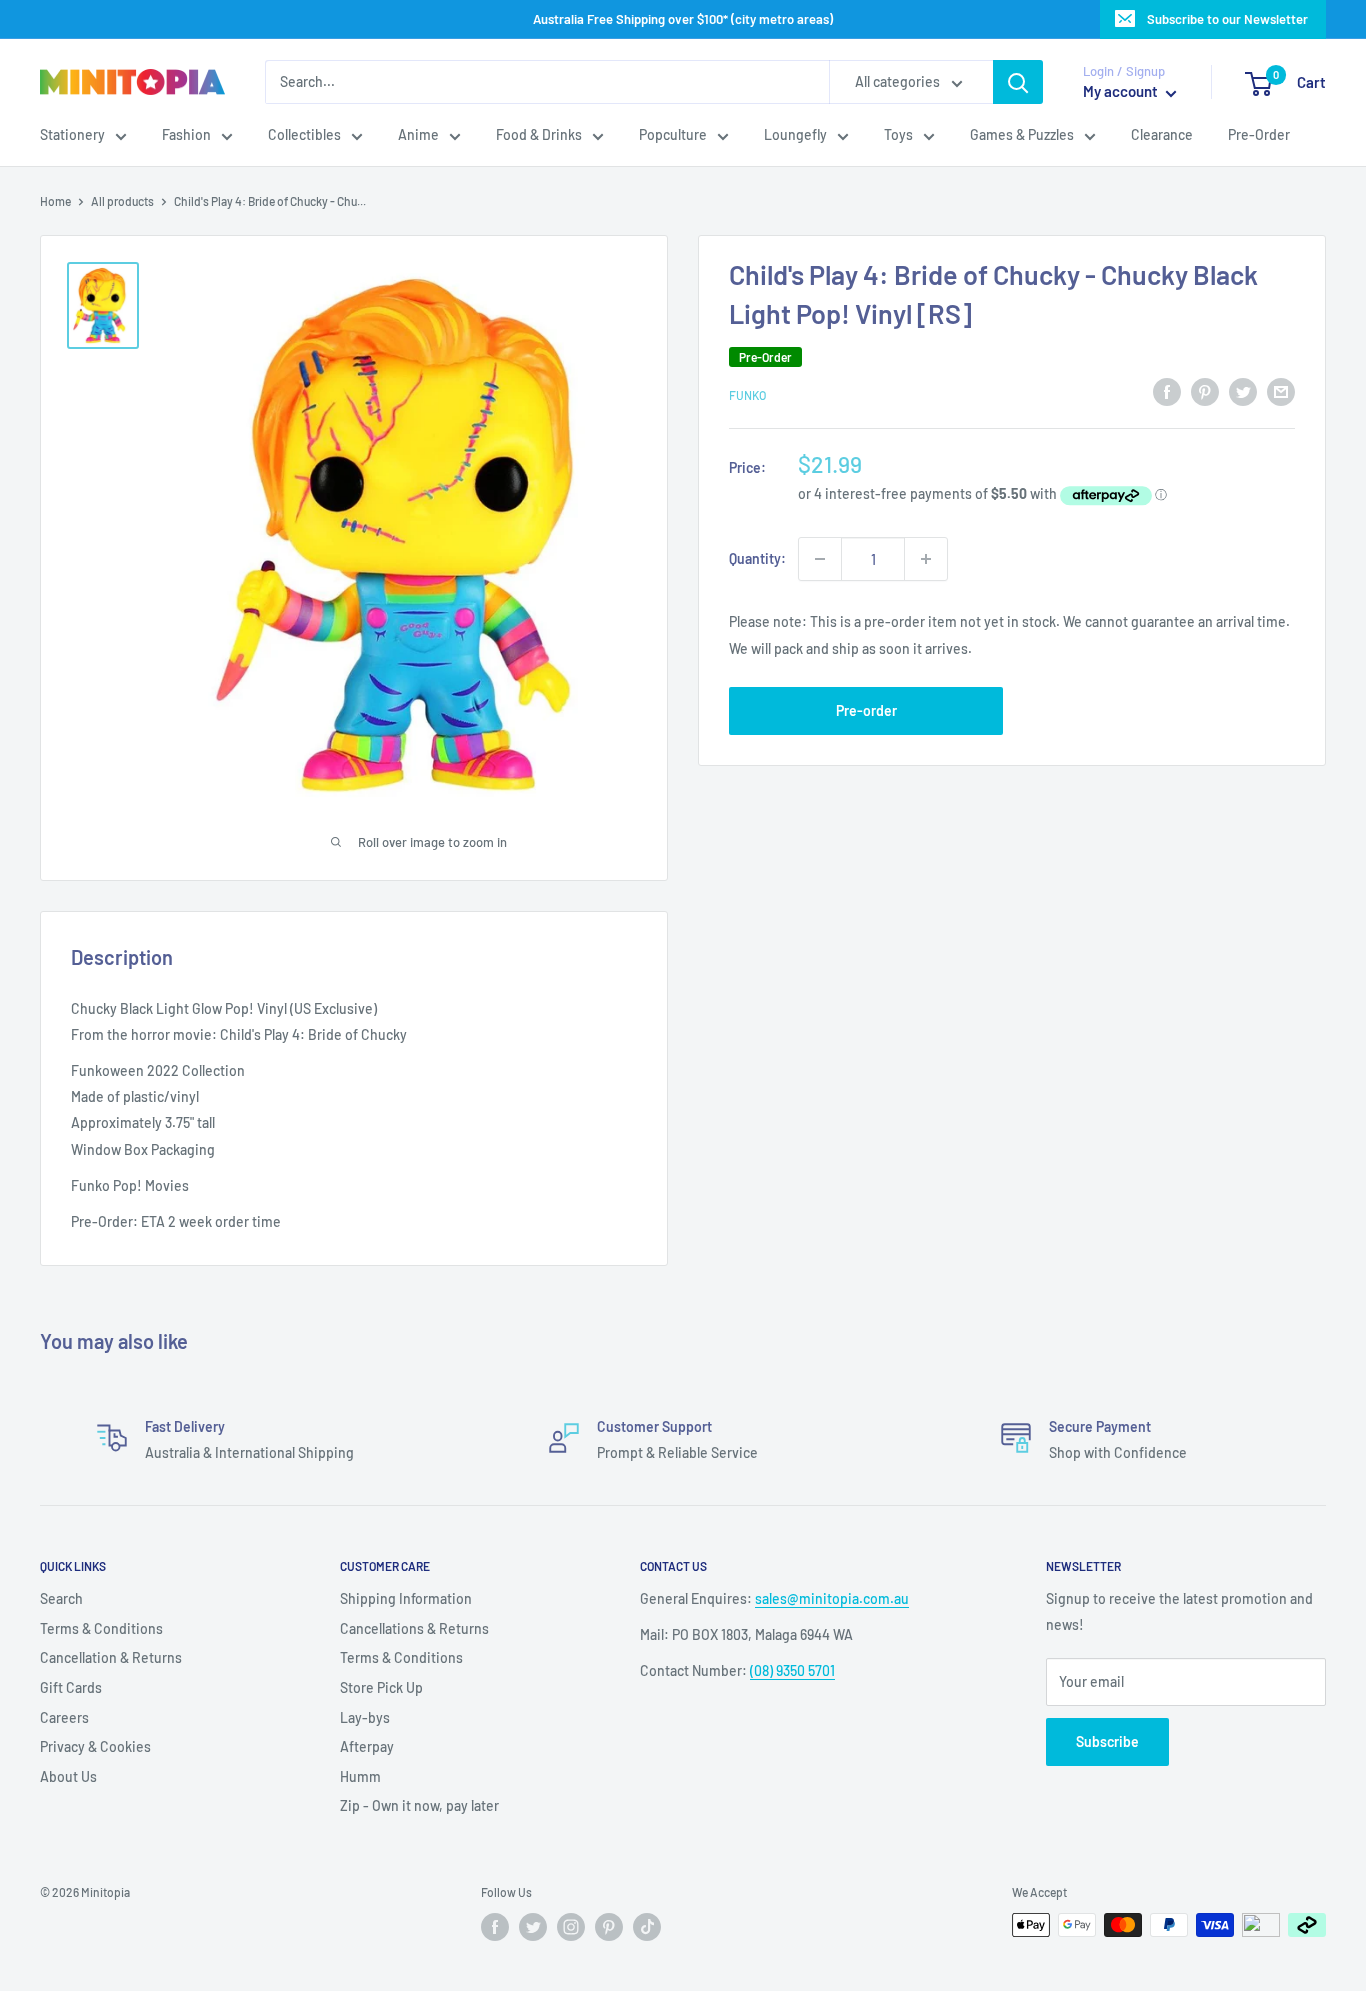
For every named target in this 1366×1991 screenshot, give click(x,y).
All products (122, 201)
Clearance (1162, 135)
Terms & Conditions (101, 1628)
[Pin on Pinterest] (1205, 391)
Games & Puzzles (1022, 135)
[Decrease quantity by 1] (820, 559)
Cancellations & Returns (414, 1628)
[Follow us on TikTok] (647, 1927)
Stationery (72, 135)
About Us (68, 1776)
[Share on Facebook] (1167, 391)
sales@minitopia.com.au (832, 1598)
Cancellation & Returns (111, 1657)
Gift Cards (71, 1687)
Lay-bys (365, 1717)
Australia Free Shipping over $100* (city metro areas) (683, 19)
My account (1122, 92)
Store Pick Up (381, 1687)
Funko (747, 394)
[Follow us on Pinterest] (609, 1927)
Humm (360, 1776)
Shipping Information (406, 1598)
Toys (898, 135)
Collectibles (304, 135)
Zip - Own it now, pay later (419, 1805)
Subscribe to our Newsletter (1227, 19)
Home (55, 201)
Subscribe (1107, 1741)
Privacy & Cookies (95, 1746)
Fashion (186, 135)
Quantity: (757, 558)
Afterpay (367, 1746)
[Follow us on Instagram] (571, 1927)
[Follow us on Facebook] (495, 1927)
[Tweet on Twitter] (1243, 391)
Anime (418, 135)
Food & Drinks (539, 135)
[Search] (1018, 82)
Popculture (673, 135)
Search (61, 1598)
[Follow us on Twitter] (533, 1927)
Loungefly (795, 135)
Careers (64, 1717)
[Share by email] (1281, 391)
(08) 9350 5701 (792, 1670)
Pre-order (866, 710)
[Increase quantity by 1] (926, 559)
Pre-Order (1259, 135)
